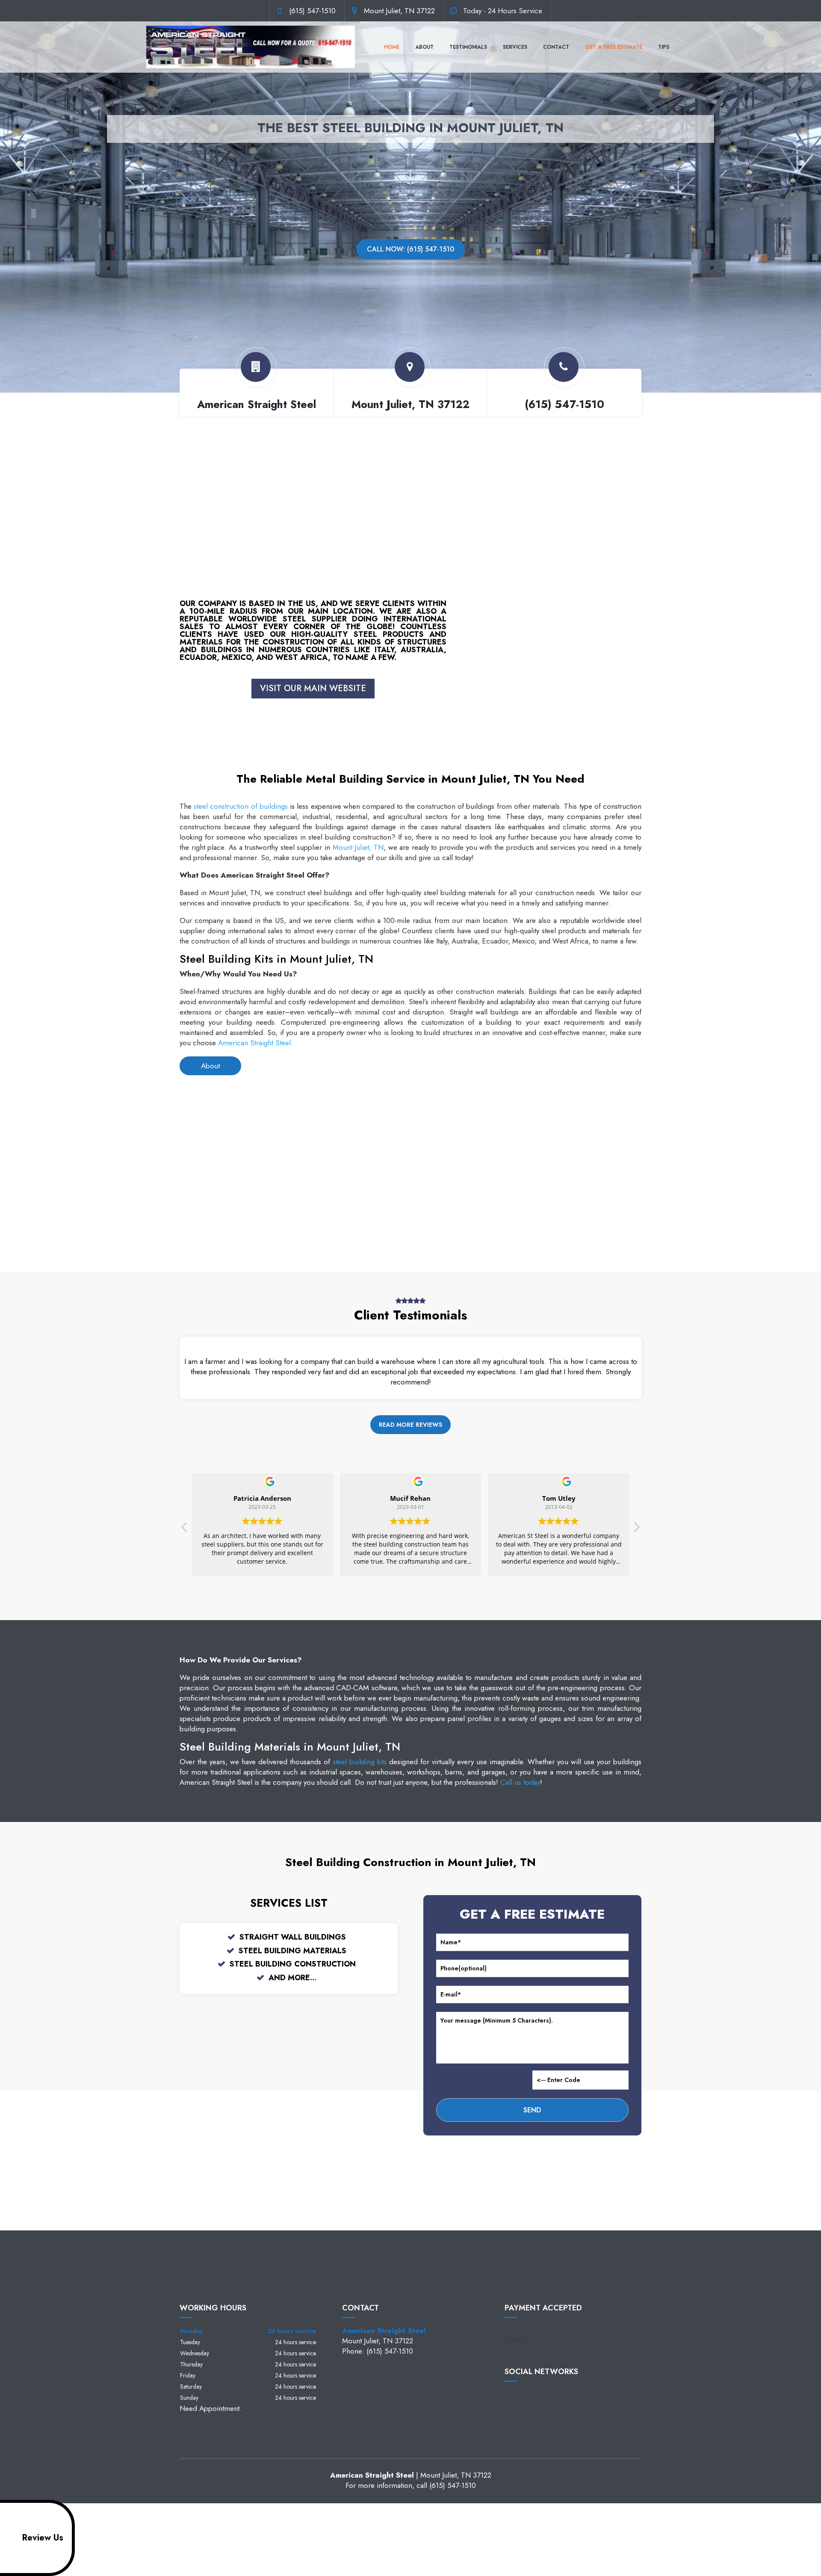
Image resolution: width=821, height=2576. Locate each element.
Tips (664, 47)
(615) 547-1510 (312, 11)
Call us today (520, 1782)
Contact (556, 47)
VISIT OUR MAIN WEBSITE (313, 688)
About (424, 47)
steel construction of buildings (241, 806)
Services (515, 47)
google (528, 2396)
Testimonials (468, 47)
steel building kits (360, 1762)
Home (392, 47)
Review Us (43, 2538)
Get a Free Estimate (614, 47)
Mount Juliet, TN (358, 847)
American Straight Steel (254, 1043)
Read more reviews (410, 1425)
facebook (511, 2396)
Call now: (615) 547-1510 (410, 249)
